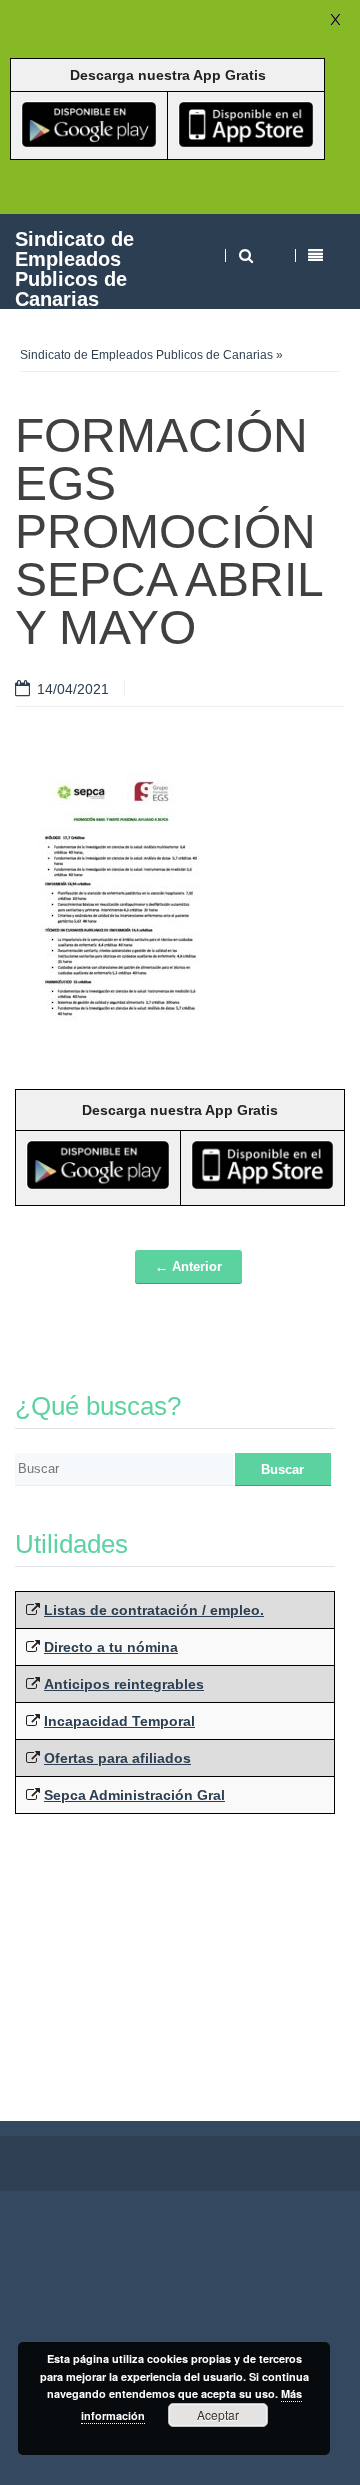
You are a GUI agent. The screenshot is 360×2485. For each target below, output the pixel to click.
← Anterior (188, 1266)
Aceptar (218, 2414)
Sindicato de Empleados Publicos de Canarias (74, 268)
